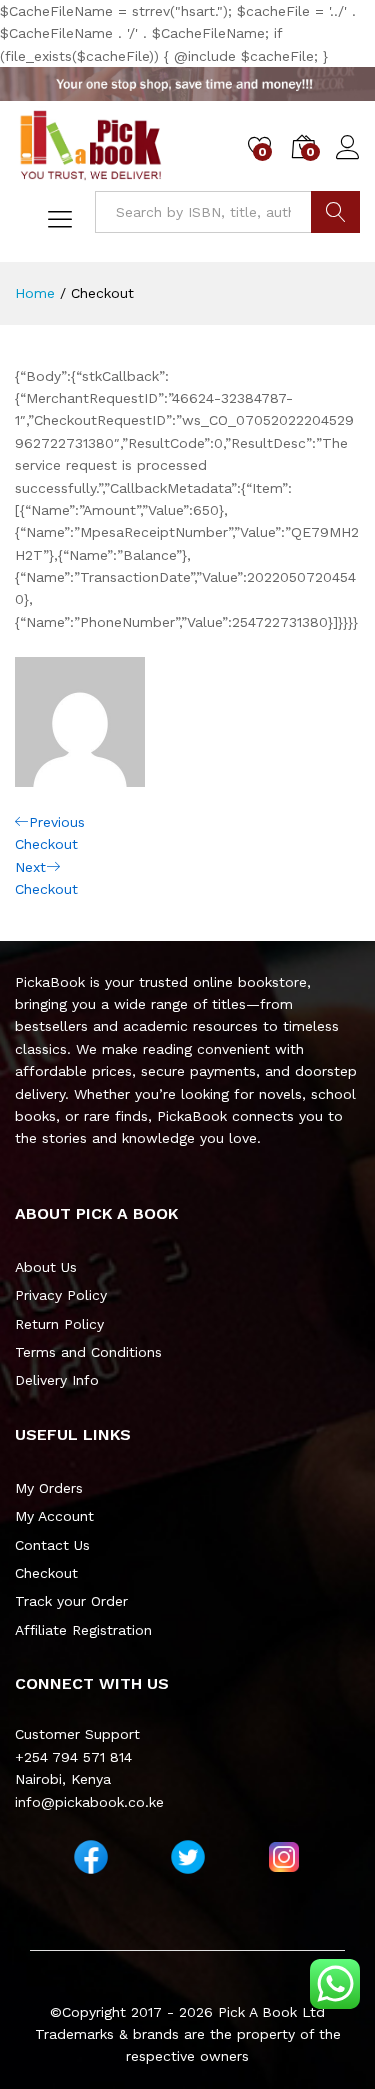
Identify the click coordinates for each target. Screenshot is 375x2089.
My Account (54, 1516)
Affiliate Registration (83, 1630)
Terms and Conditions (88, 1352)
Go (335, 212)
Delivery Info (57, 1380)
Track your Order (71, 1601)
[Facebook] (91, 1857)
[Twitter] (188, 1857)
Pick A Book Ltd (271, 2012)
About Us (46, 1267)
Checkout (46, 1573)
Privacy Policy (61, 1295)
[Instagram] (284, 1857)
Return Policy (59, 1324)
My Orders (49, 1488)
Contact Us (52, 1545)
